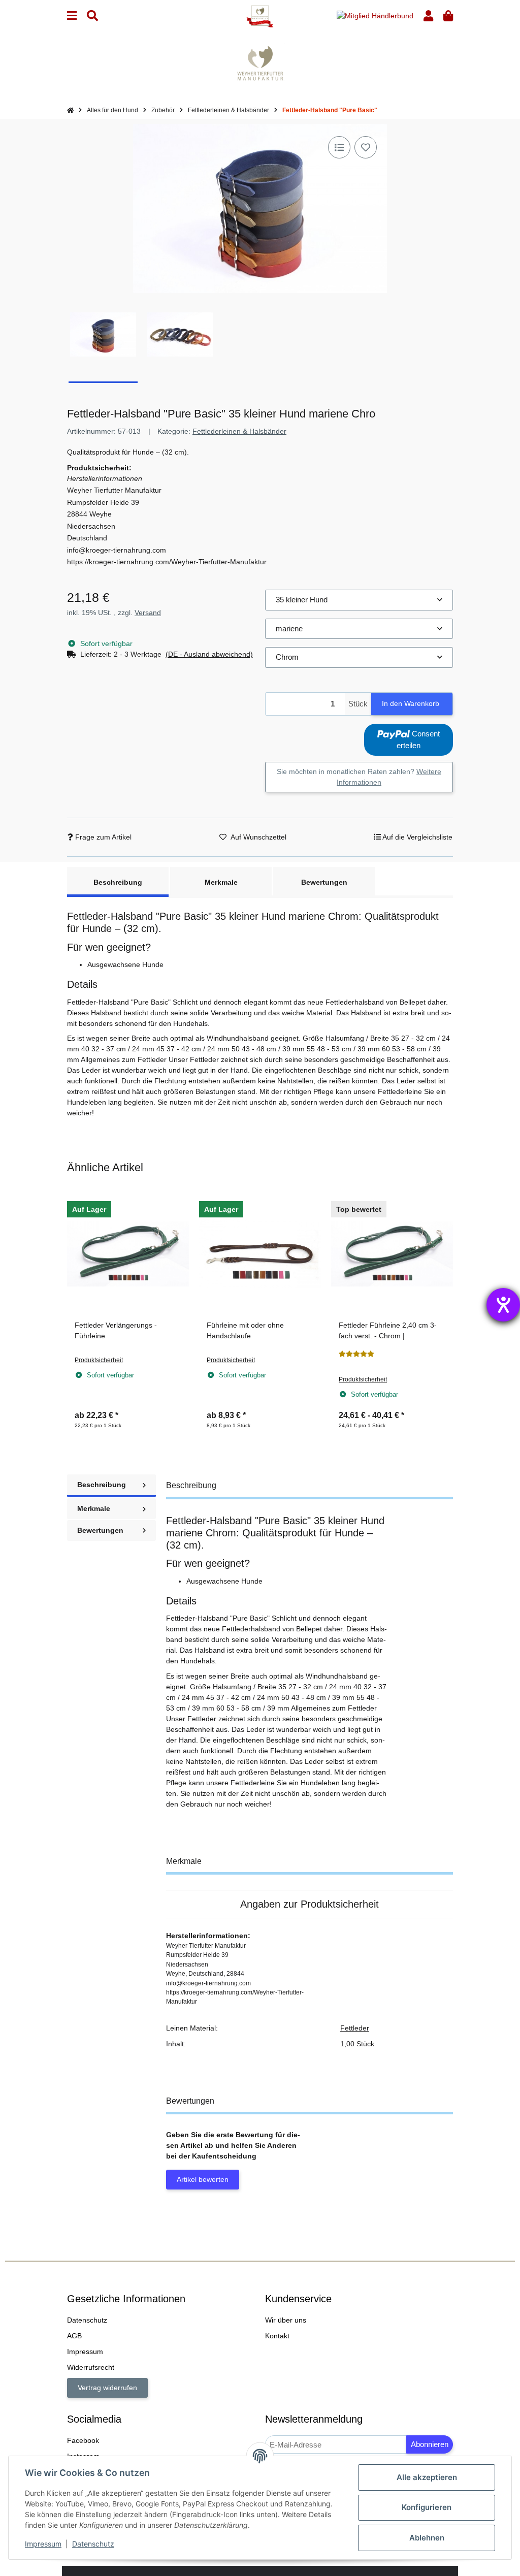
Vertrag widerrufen (107, 2388)
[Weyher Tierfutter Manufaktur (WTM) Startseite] (260, 16)
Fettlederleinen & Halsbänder (239, 431)
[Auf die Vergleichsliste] (339, 147)
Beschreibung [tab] (118, 882)
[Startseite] (70, 110)
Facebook (83, 2440)
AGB (74, 2336)
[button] (428, 16)
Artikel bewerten (203, 2179)
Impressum (43, 2544)
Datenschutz (93, 2544)
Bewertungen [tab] (324, 882)
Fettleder (355, 2028)
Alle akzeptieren (427, 2477)
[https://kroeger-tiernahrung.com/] (260, 62)
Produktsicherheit (99, 1360)
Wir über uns (286, 2320)
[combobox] (359, 600)
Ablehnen (427, 2538)
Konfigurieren (427, 2507)
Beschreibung (102, 1485)
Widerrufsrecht (91, 2367)
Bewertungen (100, 1530)
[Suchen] (92, 16)
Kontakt (277, 2336)
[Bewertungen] (356, 1354)
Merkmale (94, 1508)
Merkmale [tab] (221, 882)
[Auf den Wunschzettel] (366, 147)
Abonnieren (430, 2444)
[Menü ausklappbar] (72, 16)
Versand (148, 613)
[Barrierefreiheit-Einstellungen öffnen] (503, 1305)
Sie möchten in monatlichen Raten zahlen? (359, 777)
